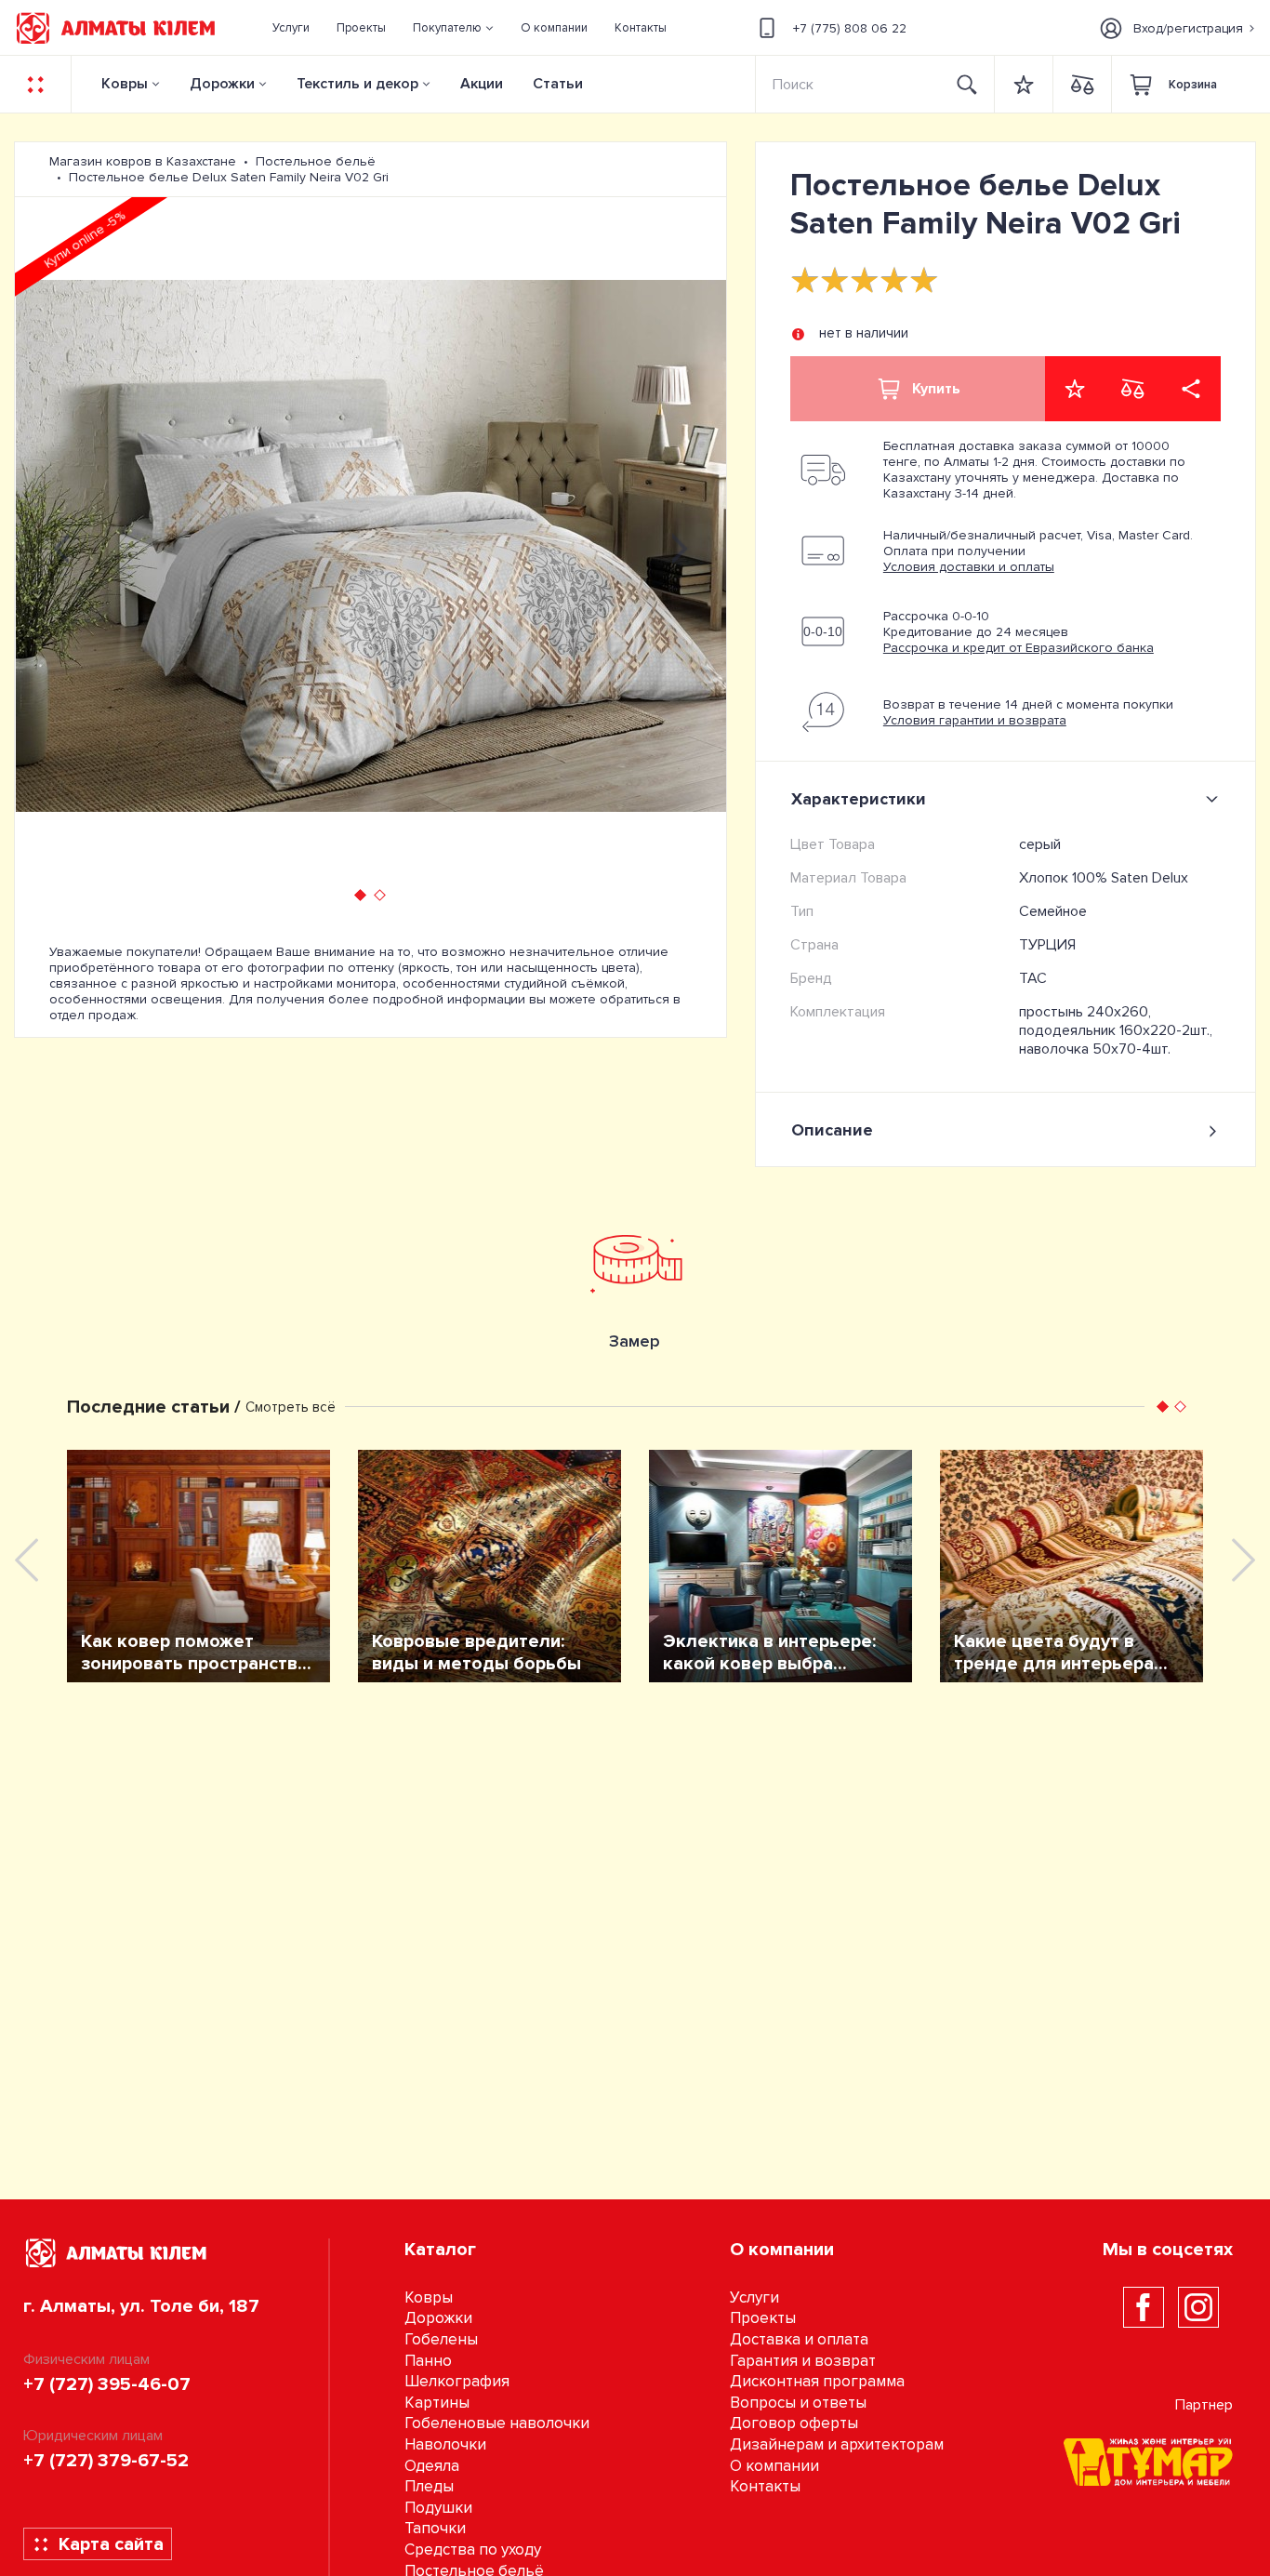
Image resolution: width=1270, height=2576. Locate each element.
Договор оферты (794, 2423)
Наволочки (445, 2444)
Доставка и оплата (799, 2339)
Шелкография (457, 2381)
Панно (428, 2361)
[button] (454, 28)
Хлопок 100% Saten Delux (1104, 878)
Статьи (558, 84)
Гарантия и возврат (803, 2361)
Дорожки (222, 84)
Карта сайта (111, 2544)
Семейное (1053, 911)
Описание (832, 1130)
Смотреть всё (291, 1407)
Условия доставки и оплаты (969, 567)
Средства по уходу (473, 2549)
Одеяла (432, 2466)
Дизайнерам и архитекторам (837, 2444)
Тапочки (435, 2528)
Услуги (754, 2297)
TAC (1033, 978)
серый (1040, 844)
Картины (437, 2403)
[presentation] (61, 546)
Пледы (429, 2486)
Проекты (763, 2318)
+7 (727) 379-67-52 (106, 2461)
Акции (482, 84)
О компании (774, 2466)
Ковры (125, 84)
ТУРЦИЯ (1047, 945)
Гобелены (441, 2339)
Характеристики (859, 799)
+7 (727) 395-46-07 (107, 2384)
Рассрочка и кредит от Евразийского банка (1019, 648)
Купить (936, 389)
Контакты (765, 2486)
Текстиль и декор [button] (357, 84)
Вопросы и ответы (798, 2403)
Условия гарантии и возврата (975, 720)
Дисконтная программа (817, 2381)
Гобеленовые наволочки (497, 2423)
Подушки (438, 2508)
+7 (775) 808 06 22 (850, 28)
